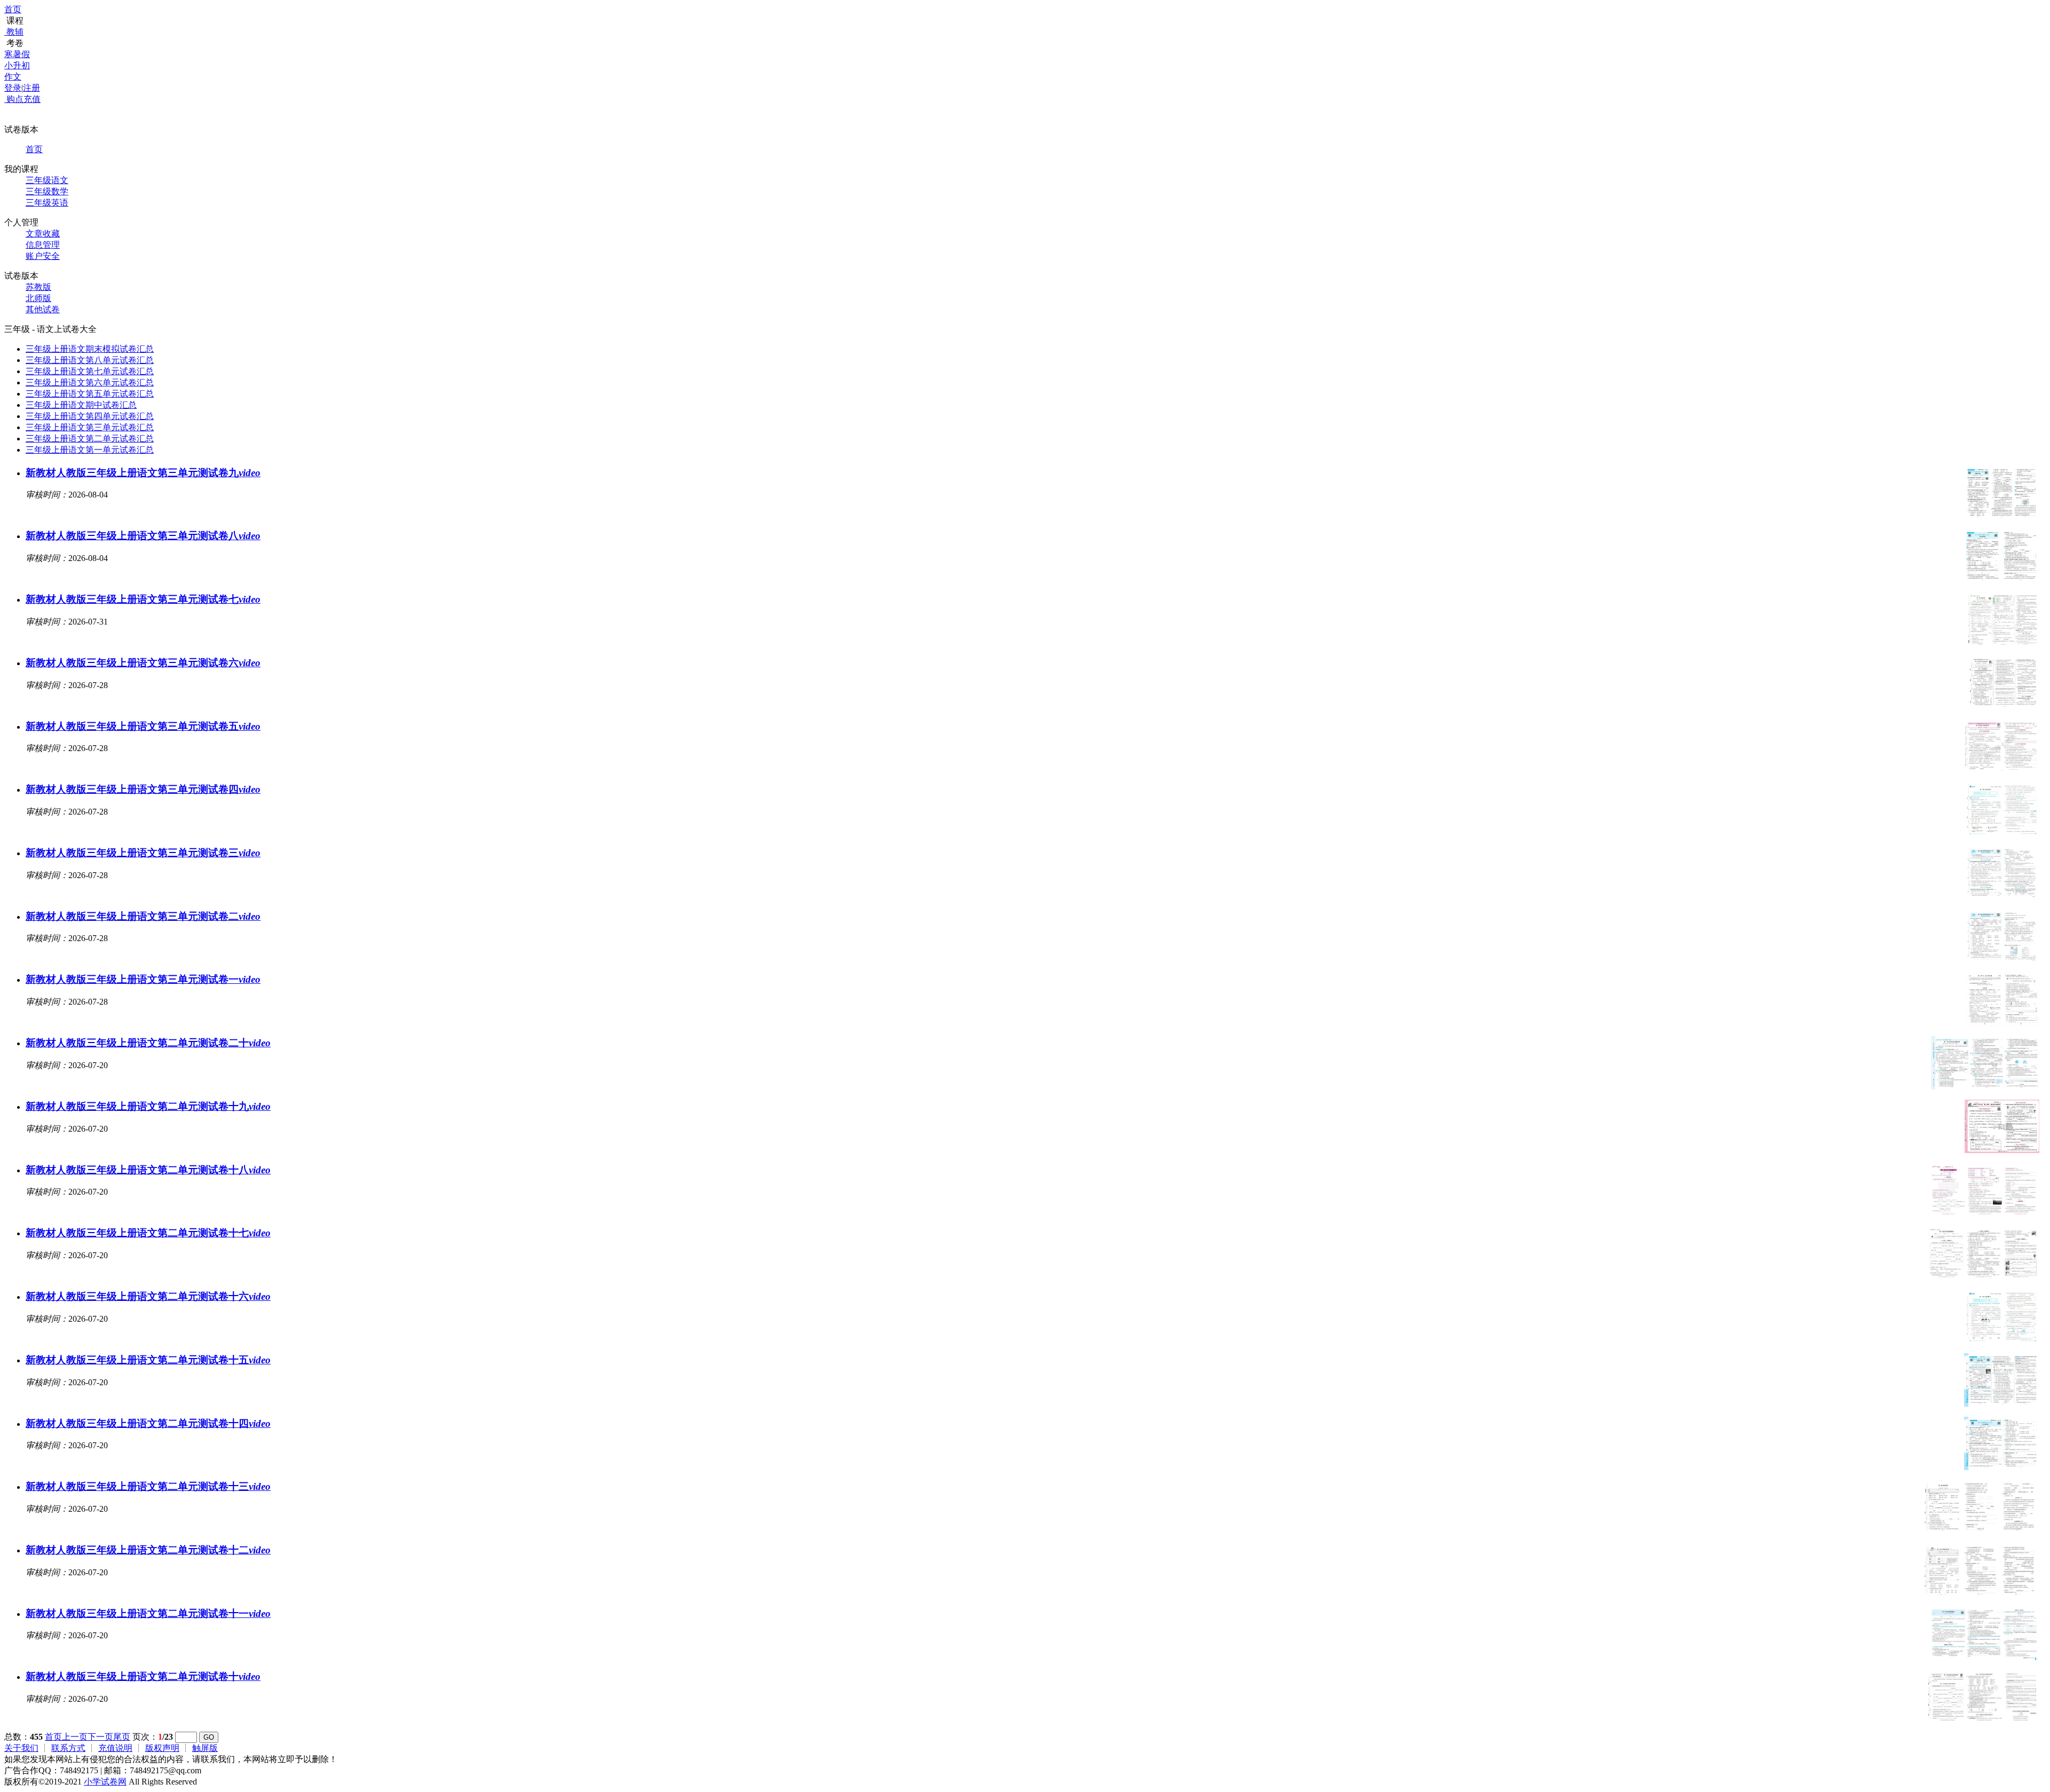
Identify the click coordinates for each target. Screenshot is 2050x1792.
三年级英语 (47, 203)
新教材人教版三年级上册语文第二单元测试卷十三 (148, 1486)
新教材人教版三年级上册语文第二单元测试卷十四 (148, 1423)
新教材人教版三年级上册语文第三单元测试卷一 (143, 979)
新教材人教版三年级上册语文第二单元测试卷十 (143, 1676)
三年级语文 (47, 180)
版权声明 (162, 1748)
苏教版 (38, 287)
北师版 (38, 298)
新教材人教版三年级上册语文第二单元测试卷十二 (148, 1550)
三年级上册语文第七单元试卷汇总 (90, 371)
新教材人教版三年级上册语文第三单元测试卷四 (143, 789)
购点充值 (22, 99)
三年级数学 (47, 191)
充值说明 (115, 1748)
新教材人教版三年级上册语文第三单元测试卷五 (143, 726)
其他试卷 (43, 309)
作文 (13, 77)
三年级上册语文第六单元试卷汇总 (90, 382)
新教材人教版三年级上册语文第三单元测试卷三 (143, 853)
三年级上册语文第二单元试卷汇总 (90, 439)
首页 (13, 9)
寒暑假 (17, 54)
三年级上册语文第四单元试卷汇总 (90, 416)
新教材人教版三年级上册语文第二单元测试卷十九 (148, 1106)
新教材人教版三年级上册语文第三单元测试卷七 (143, 599)
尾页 (122, 1737)
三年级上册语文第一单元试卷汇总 (90, 450)
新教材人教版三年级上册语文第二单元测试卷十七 (148, 1233)
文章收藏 (43, 234)
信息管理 (43, 245)
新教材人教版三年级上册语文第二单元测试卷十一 (148, 1613)
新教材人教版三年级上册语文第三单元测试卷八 (143, 536)
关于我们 (21, 1748)
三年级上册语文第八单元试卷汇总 (90, 360)
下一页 (100, 1737)
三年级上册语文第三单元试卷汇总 (90, 427)
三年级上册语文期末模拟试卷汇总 (90, 349)
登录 (13, 88)
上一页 (75, 1737)
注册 (31, 88)
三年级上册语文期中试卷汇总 (81, 405)
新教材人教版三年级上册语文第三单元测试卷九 (143, 473)
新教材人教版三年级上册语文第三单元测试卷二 (143, 916)
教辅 (15, 32)
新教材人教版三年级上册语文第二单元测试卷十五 (148, 1360)
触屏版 (205, 1748)
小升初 (17, 65)
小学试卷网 (105, 1782)
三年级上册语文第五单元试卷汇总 (90, 394)
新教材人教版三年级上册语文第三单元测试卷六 (143, 663)
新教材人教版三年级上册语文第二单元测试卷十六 (148, 1296)
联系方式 (68, 1748)
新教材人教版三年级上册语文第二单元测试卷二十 (148, 1043)
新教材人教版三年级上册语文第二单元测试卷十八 (148, 1170)
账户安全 (43, 256)
